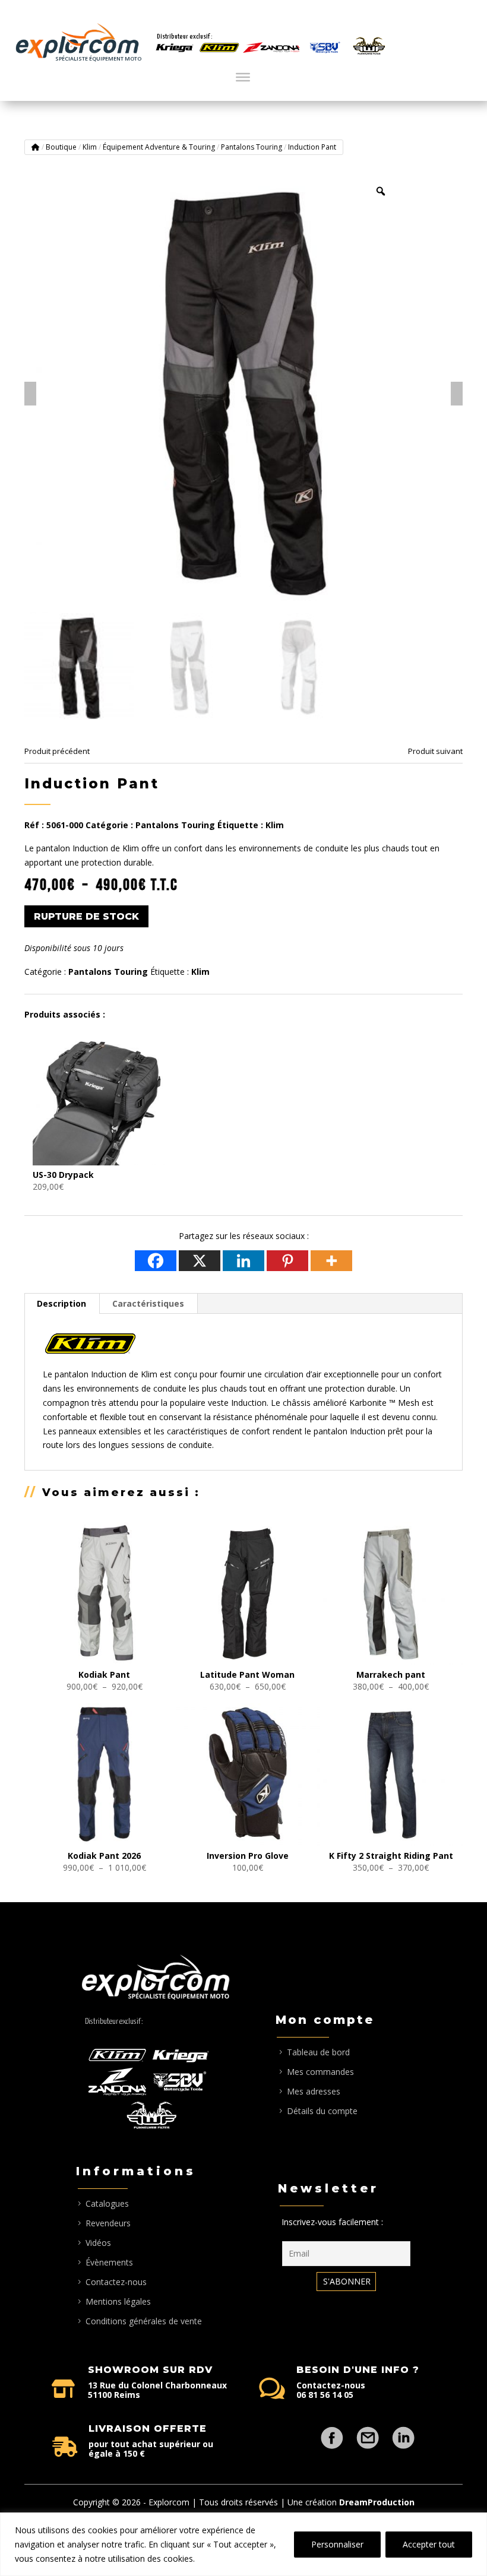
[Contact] (368, 2432)
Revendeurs (108, 2223)
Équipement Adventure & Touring (159, 147)
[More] (331, 1261)
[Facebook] (156, 1261)
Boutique (61, 147)
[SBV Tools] (325, 48)
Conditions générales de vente (144, 2321)
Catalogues (107, 2203)
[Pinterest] (287, 1261)
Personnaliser (337, 2544)
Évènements (109, 2262)
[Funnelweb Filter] (369, 46)
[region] (243, 2544)
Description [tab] (61, 1303)
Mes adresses (314, 2091)
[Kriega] (175, 48)
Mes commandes (320, 2072)
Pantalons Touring (252, 147)
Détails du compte (322, 2111)
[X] (200, 1261)
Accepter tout (429, 2544)
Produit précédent (57, 751)
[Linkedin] (243, 1261)
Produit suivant (435, 751)
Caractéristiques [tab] (148, 1303)
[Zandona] (271, 48)
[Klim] (219, 48)
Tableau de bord (318, 2052)
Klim (90, 147)
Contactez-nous (116, 2282)
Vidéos (98, 2243)
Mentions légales (118, 2301)
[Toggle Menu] (243, 77)
